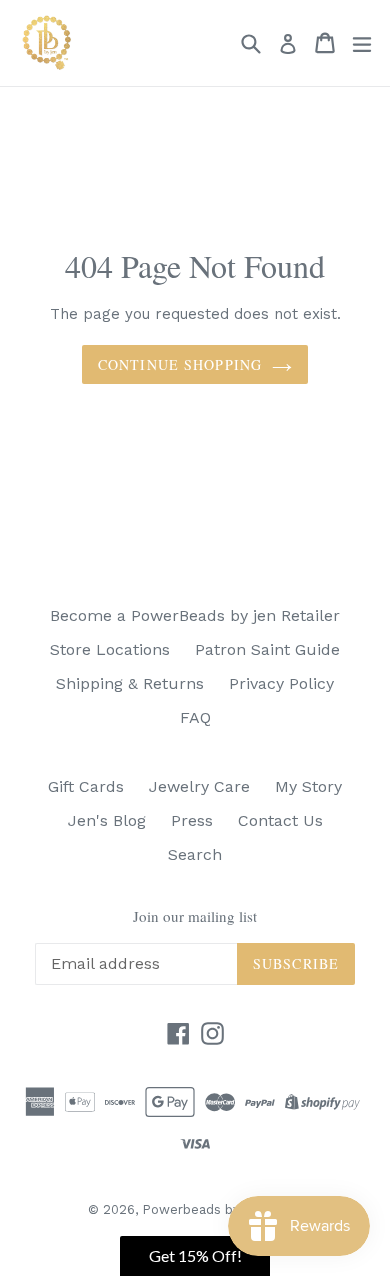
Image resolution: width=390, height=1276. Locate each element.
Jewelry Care (199, 786)
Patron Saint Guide (267, 649)
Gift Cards (86, 786)
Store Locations (110, 649)
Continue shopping (180, 364)
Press (192, 820)
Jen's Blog (107, 820)
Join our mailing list (195, 916)
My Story (308, 786)
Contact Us (280, 820)
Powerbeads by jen (202, 1209)
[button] (195, 1256)
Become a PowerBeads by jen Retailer (195, 615)
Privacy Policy (281, 683)
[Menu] (362, 43)
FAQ (195, 717)
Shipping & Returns (130, 683)
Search (195, 854)
